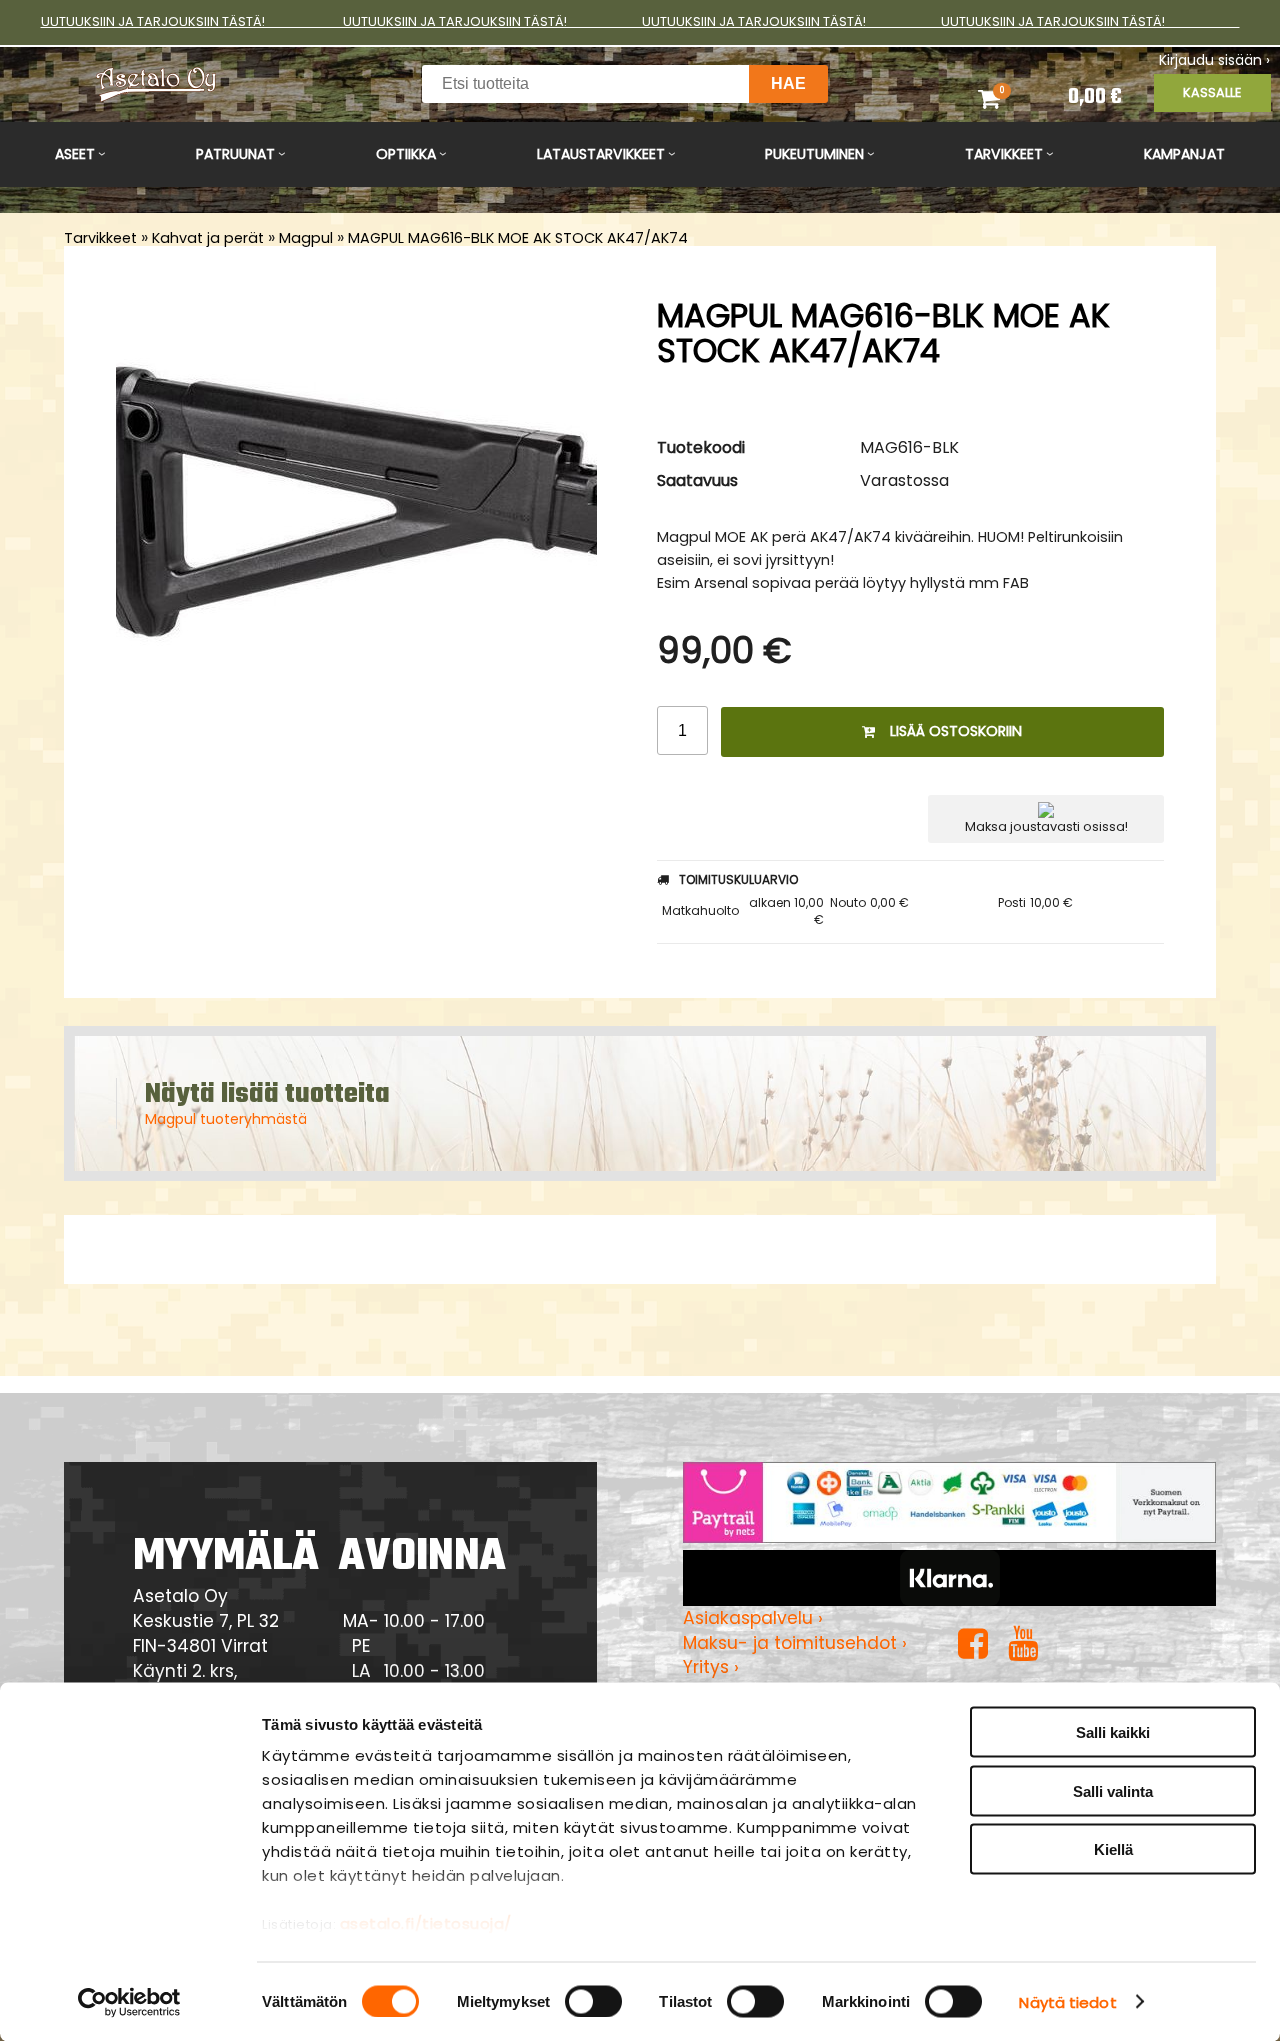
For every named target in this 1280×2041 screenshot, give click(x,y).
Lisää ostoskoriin (956, 731)
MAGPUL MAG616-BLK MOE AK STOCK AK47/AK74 (518, 238)
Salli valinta (1113, 1790)
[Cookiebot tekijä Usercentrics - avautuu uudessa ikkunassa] (129, 2002)
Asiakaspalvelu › (753, 1618)
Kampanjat (1184, 154)
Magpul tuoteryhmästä (226, 1119)
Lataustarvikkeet (601, 154)
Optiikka (406, 154)
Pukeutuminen (814, 154)
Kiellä (1113, 1849)
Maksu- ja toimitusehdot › (795, 1643)
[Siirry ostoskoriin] (1007, 98)
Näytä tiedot (1067, 2001)
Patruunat (235, 154)
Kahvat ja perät (208, 238)
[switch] (593, 2001)
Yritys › (711, 1667)
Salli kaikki (1113, 1732)
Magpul (306, 238)
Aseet (75, 154)
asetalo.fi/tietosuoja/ (426, 1923)
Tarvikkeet (1004, 154)
